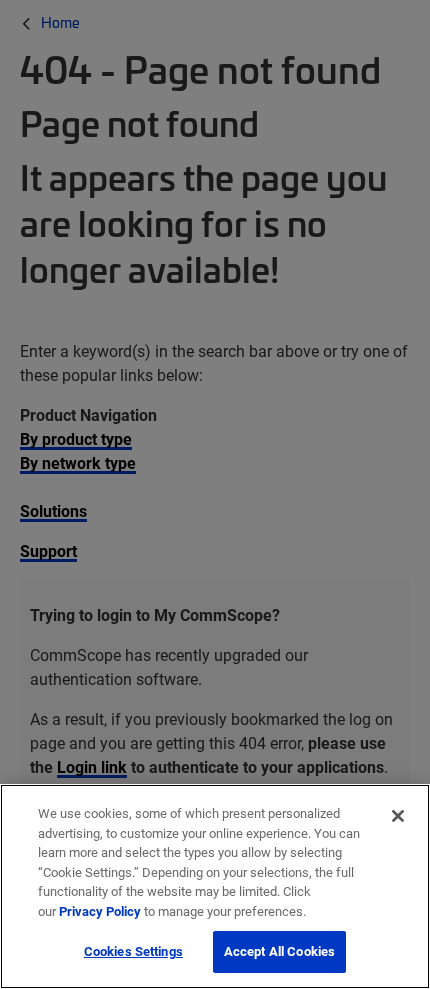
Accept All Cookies (279, 951)
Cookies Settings (133, 951)
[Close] (398, 816)
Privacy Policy (100, 911)
